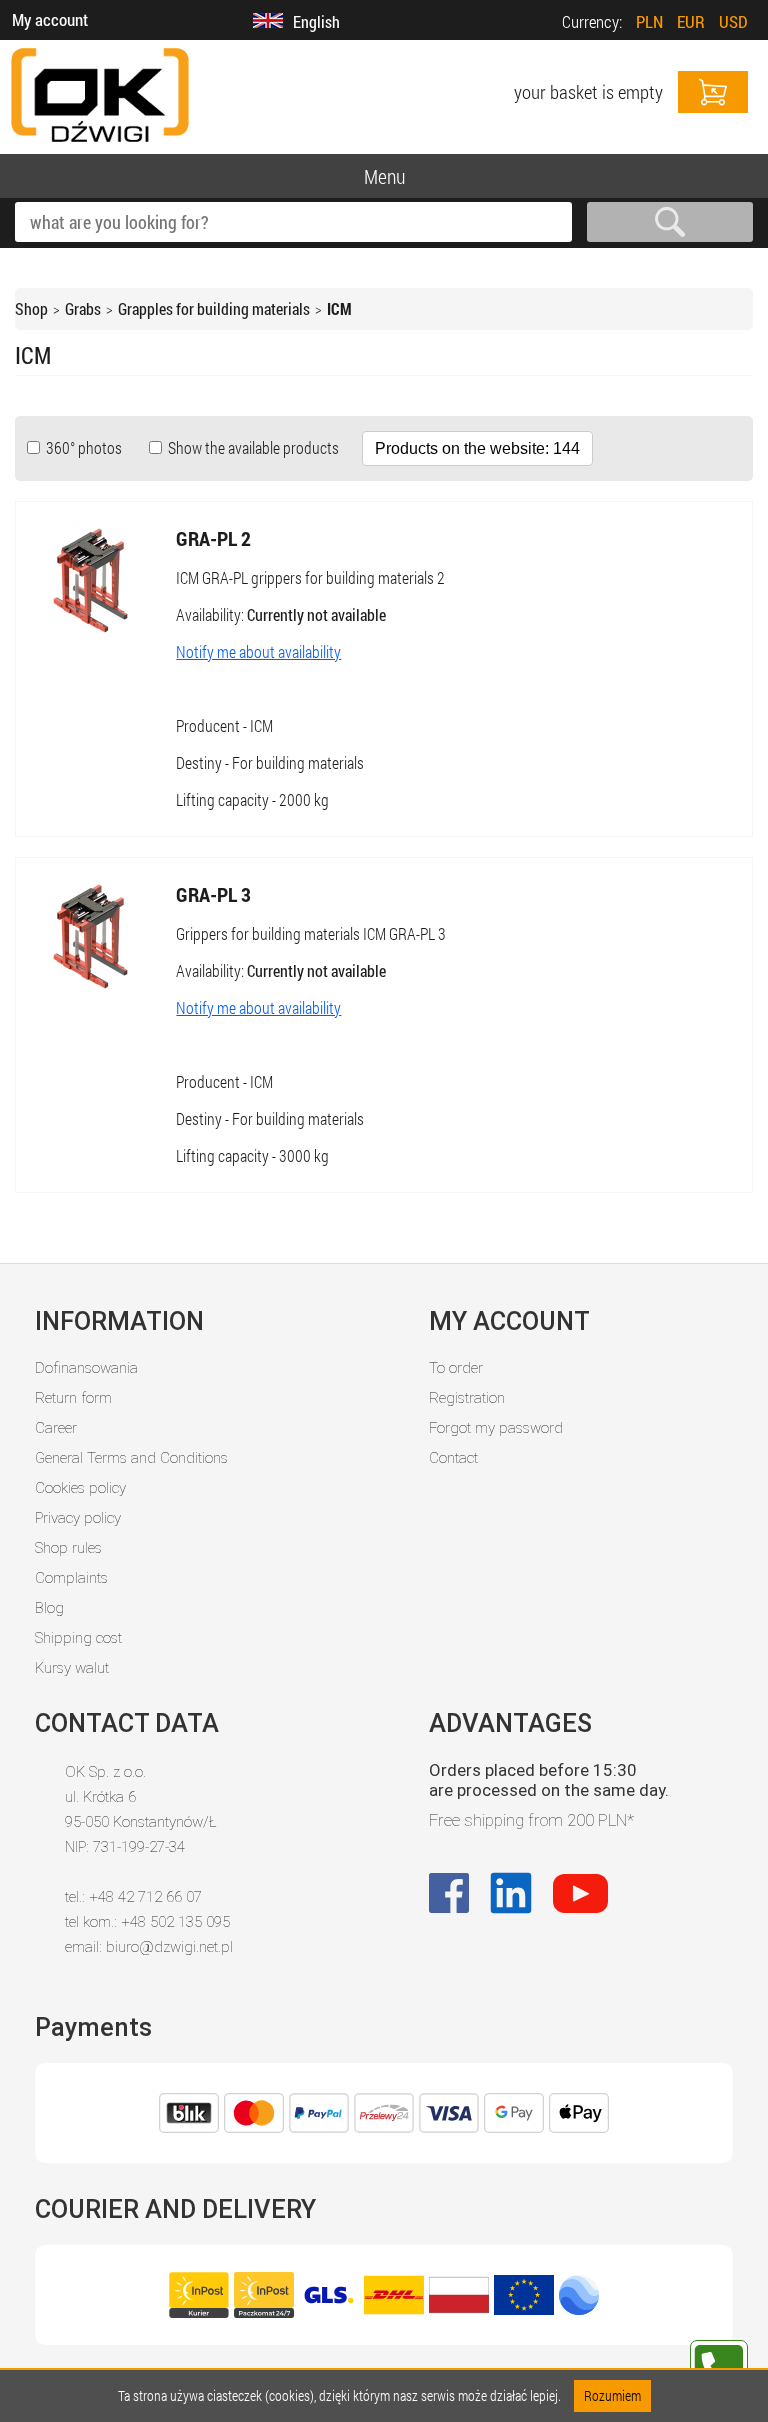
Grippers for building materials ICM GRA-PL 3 (311, 933)
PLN (649, 21)
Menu (384, 176)
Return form (73, 1398)
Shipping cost (78, 1638)
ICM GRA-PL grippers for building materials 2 (310, 577)
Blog (49, 1608)
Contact (453, 1458)
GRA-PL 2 (213, 538)
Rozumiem (612, 2395)
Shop (31, 308)
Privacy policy (78, 1518)
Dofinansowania (86, 1368)
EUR (691, 21)
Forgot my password (496, 1428)
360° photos (82, 447)
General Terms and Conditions (131, 1458)
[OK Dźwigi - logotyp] (100, 143)
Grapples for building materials (214, 308)
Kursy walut (72, 1668)
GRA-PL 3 (213, 894)
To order (456, 1368)
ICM (339, 308)
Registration (467, 1398)
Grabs (83, 308)
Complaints (71, 1578)
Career (56, 1428)
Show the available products (252, 447)
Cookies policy (80, 1488)
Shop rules (68, 1548)
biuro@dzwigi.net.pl (169, 1947)
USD (733, 21)
